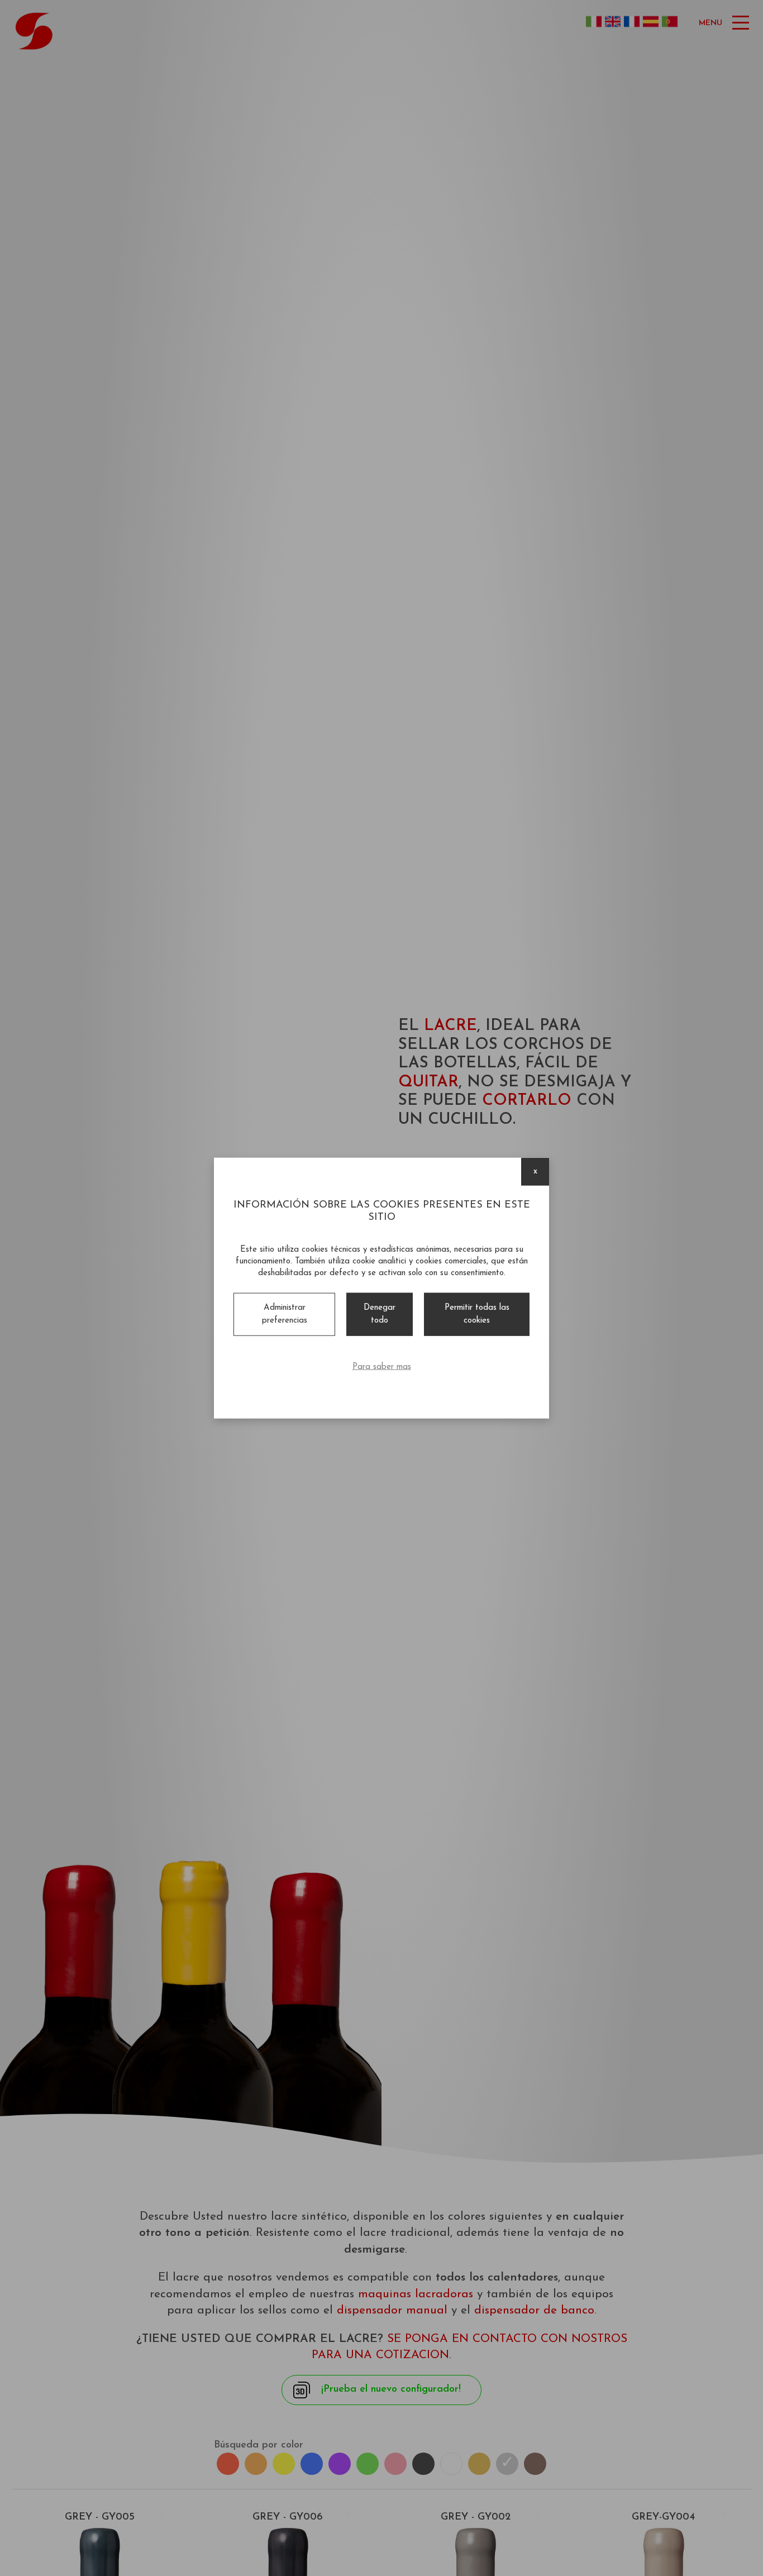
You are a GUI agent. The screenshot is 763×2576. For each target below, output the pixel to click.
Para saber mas (382, 1367)
